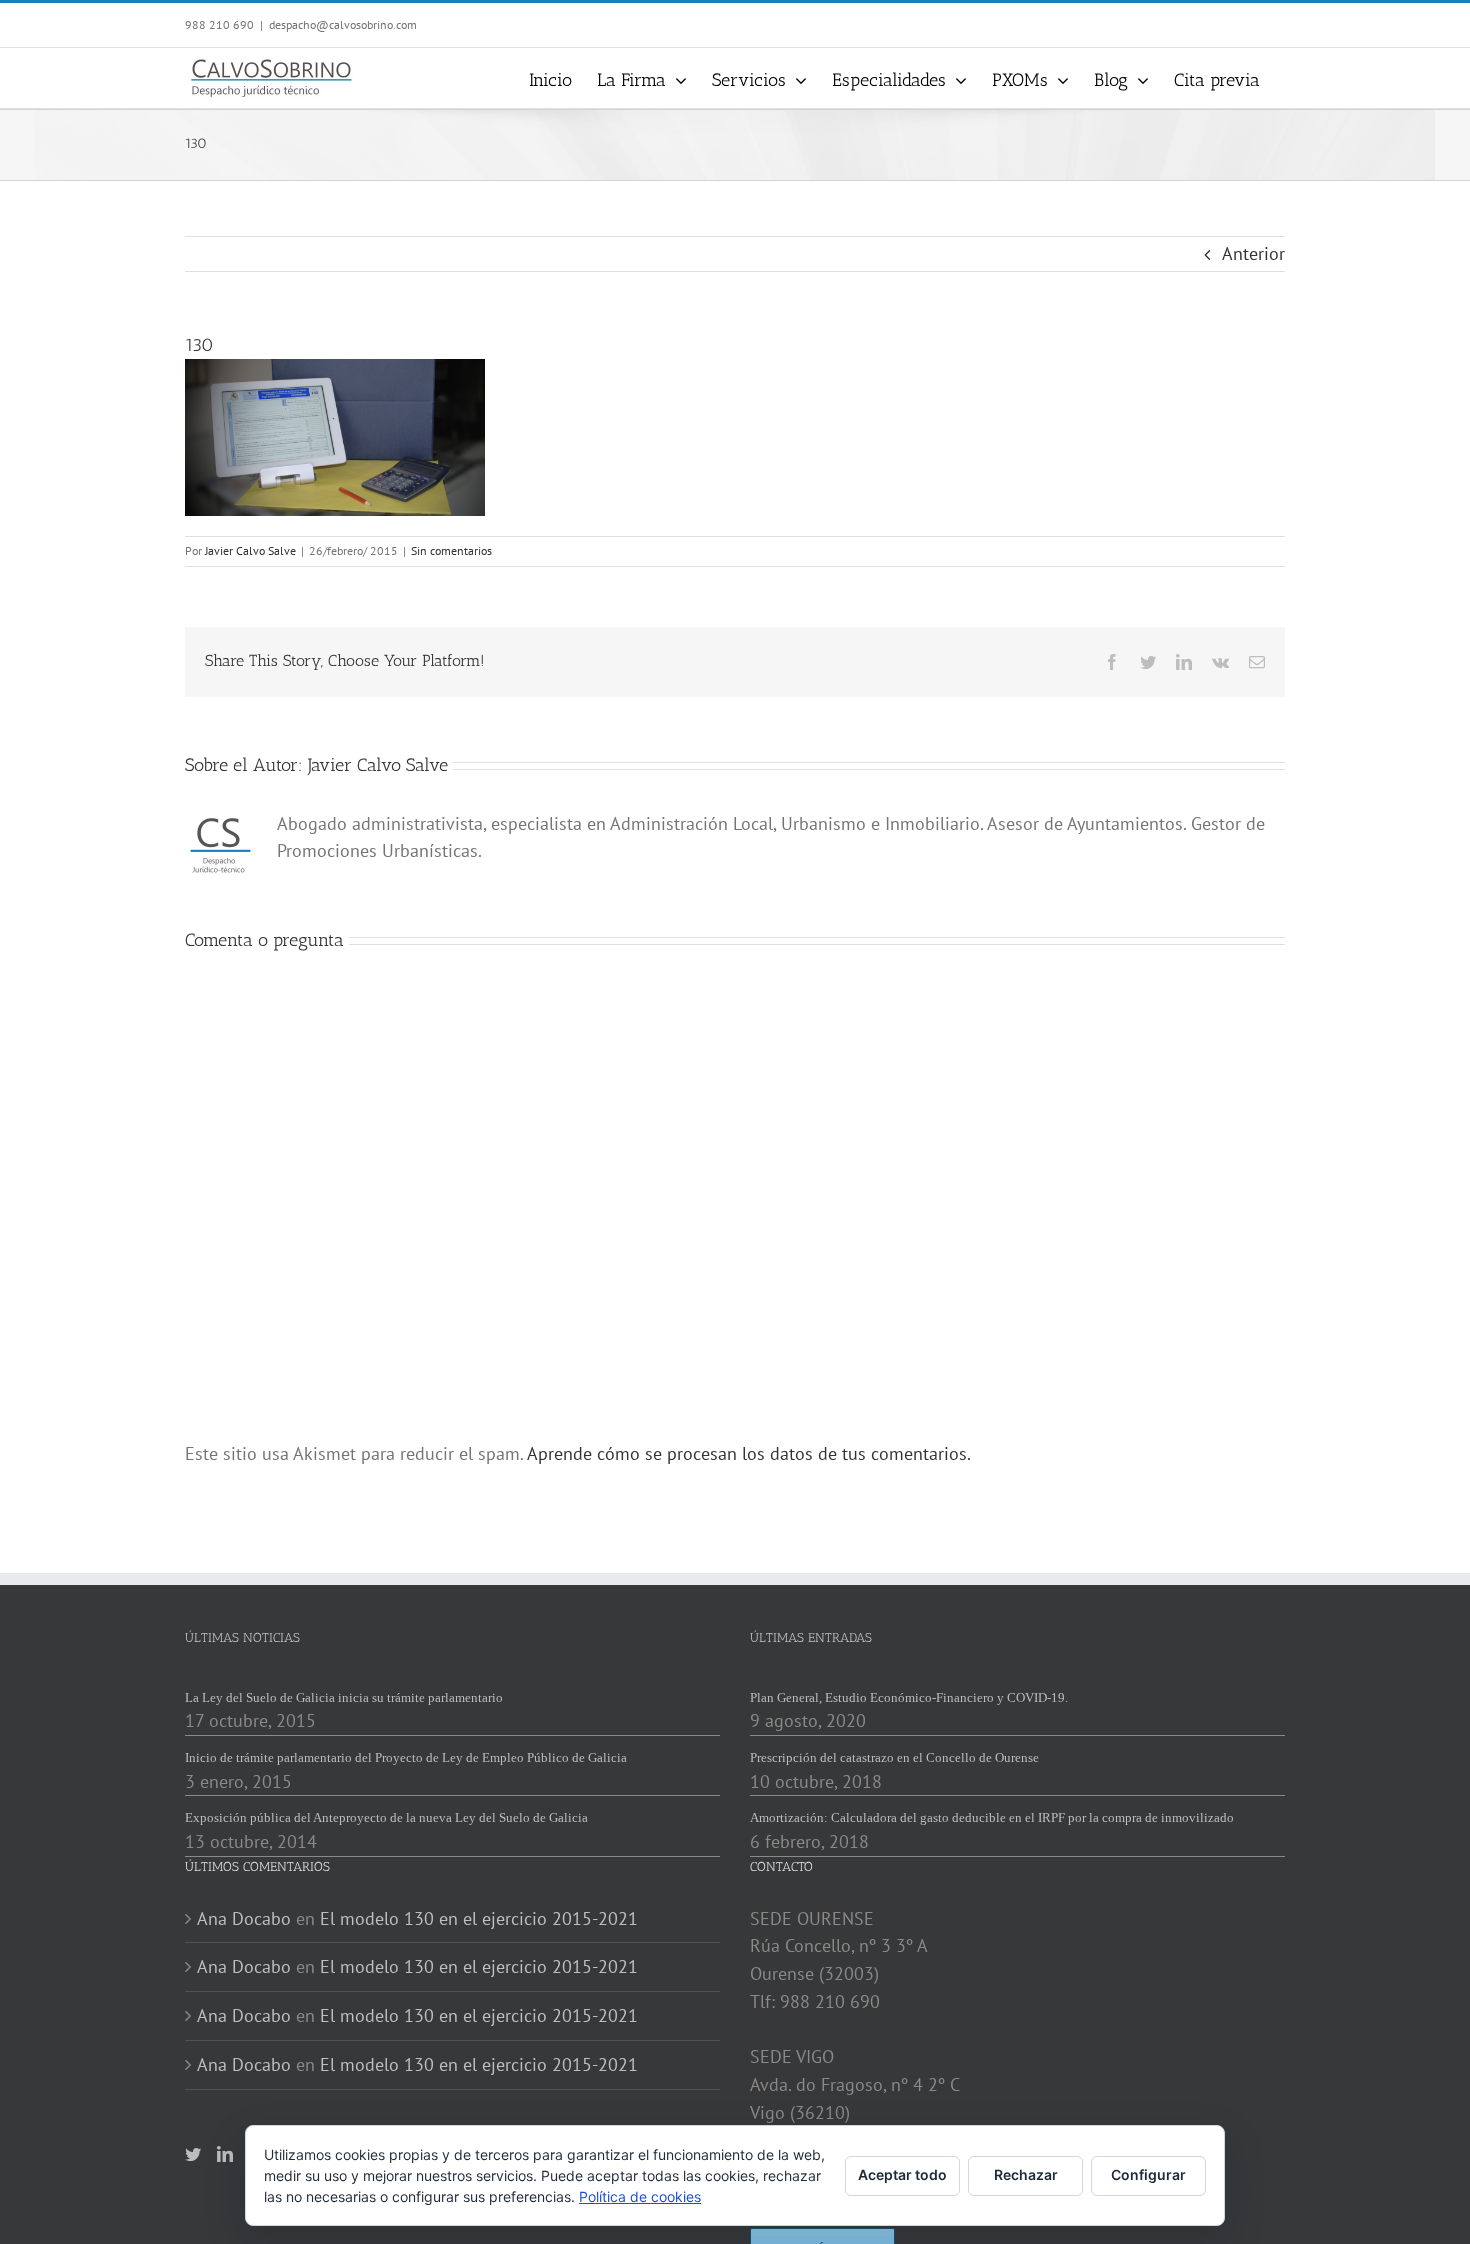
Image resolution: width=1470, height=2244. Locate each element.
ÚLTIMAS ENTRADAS (811, 1637)
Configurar (1148, 2174)
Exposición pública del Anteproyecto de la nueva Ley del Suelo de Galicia (386, 1817)
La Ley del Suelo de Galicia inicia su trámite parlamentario (344, 1697)
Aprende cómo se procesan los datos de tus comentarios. (749, 1453)
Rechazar (1026, 2174)
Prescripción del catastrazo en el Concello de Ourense (894, 1757)
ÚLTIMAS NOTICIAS (242, 1637)
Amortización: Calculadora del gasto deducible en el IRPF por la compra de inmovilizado (992, 1817)
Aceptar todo (902, 2174)
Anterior (1253, 253)
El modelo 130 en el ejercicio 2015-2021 (479, 1918)
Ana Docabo (244, 1918)
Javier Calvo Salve (250, 550)
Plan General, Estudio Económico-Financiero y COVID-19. (909, 1697)
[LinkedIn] (225, 2154)
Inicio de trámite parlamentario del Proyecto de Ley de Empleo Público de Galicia (406, 1757)
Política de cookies (640, 2196)
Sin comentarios (451, 550)
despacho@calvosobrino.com (343, 24)
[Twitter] (193, 2154)
